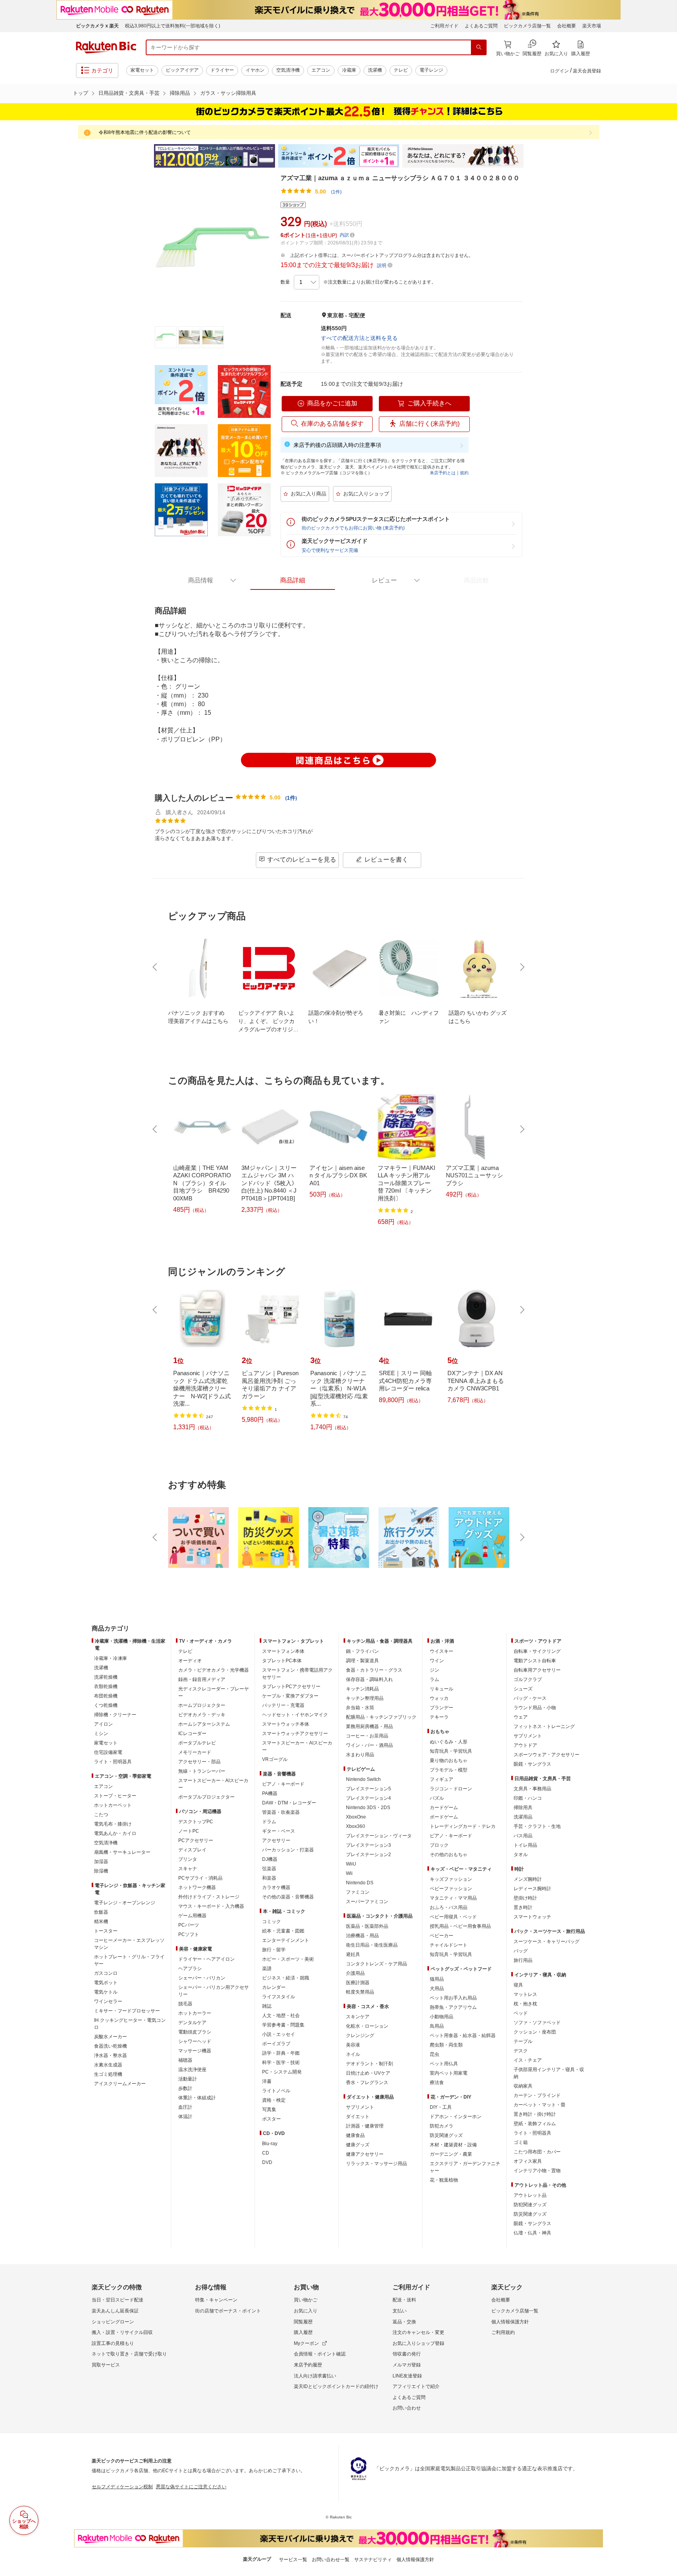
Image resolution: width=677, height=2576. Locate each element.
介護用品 (355, 1973)
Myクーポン (306, 2343)
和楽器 (269, 1878)
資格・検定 (274, 2100)
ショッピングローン (113, 2322)
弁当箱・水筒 (360, 1708)
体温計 (185, 2117)
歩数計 (185, 2088)
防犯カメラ (442, 2126)
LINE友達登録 (407, 2376)
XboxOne (356, 1817)
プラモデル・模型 (449, 1770)
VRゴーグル (275, 1759)
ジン (434, 1670)
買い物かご (306, 2300)
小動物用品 (442, 2017)
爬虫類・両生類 (446, 2045)
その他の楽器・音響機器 (288, 1897)
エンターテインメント (286, 1940)
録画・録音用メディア (202, 1679)
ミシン (101, 1734)
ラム (434, 1679)
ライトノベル (276, 2091)
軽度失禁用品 (360, 1992)
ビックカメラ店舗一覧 (527, 26)
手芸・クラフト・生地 (537, 1826)
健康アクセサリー (365, 2154)
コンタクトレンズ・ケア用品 (377, 1964)
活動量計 (188, 2079)
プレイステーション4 (368, 1798)
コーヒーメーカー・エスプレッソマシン (129, 1944)
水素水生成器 (108, 2065)
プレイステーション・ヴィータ (379, 1836)
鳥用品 (437, 2026)
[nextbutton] (521, 967)
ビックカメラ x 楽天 (97, 26)
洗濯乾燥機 (106, 1677)
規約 (464, 473)
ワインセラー (108, 2001)
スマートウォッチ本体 (286, 1724)
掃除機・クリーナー (115, 1715)
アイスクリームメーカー (120, 2084)
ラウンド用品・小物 (535, 1708)
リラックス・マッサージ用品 (377, 2164)
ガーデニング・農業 (451, 2154)
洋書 (267, 2081)
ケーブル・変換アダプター (290, 1696)
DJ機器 (270, 1859)
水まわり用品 (360, 1755)
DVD (267, 2162)
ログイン (559, 71)
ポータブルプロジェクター (206, 1797)
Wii (349, 1873)
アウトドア (525, 1745)
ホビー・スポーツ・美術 (288, 1959)
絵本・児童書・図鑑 (283, 1931)
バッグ (521, 1951)
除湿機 (101, 1871)
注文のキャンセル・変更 (418, 2332)
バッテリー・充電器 (283, 1705)
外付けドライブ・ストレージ (209, 1897)
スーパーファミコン (367, 1902)
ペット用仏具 (444, 2064)
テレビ (401, 70)
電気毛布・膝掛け (113, 1824)
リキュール (442, 1689)
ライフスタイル (279, 1997)
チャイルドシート (449, 1945)
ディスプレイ (192, 1850)
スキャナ (188, 1869)
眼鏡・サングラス (532, 1764)
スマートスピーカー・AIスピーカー (213, 1784)
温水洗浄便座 (192, 2070)
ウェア (521, 1717)
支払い (400, 2311)
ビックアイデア (182, 70)
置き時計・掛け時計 (535, 2114)
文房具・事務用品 (532, 1789)
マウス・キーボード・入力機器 (211, 1906)
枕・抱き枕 (525, 2004)
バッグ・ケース (530, 1698)
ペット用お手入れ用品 (453, 1998)
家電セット (142, 70)
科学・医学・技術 (281, 2063)
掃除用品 (180, 93)
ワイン (437, 1661)
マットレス (525, 1994)
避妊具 (353, 1954)
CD (266, 2153)
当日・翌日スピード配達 (118, 2300)
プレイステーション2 (368, 1855)
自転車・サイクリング (537, 1651)
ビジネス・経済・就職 (286, 1978)
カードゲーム (444, 1808)
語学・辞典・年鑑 (281, 2053)
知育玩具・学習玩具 (451, 1751)
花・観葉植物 (444, 2180)
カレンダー (274, 1987)
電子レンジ (431, 70)
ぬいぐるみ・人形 (449, 1742)
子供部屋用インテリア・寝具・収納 (549, 2073)
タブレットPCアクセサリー (291, 1687)
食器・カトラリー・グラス (374, 1670)
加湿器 (101, 1862)
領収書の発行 (407, 2354)
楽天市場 (592, 26)
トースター (106, 1931)
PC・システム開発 (282, 2072)
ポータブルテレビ (197, 1743)
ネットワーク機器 (197, 1887)
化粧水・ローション (367, 2026)
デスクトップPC (196, 1822)
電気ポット (106, 1983)
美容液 (353, 2045)
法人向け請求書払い (315, 2376)
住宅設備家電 (108, 1752)
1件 (291, 798)
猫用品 (437, 1979)
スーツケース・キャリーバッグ (547, 1941)
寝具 (518, 1985)
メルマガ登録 (407, 2365)
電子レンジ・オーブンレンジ (125, 1903)
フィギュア (442, 1779)
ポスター (272, 2119)
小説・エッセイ (279, 2034)
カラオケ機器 (276, 1887)
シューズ (523, 1689)
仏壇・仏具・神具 (532, 2233)
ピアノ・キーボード (283, 1784)
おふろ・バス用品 (449, 1907)
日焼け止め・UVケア (368, 2073)
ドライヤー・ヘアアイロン (206, 1959)
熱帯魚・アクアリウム (453, 2007)
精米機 (101, 1922)
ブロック (439, 1845)
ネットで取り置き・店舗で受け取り (129, 2354)
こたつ (101, 1815)
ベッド (521, 2013)
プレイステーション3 (368, 1845)
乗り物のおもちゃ (449, 1761)
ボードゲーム (444, 1817)
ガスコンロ (106, 1973)
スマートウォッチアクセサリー (295, 1734)
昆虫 (434, 2054)
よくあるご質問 (481, 26)
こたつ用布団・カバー (537, 2152)
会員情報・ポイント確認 (320, 2354)
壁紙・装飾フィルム (535, 2124)
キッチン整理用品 (365, 1698)
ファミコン (358, 1892)
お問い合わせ (407, 2408)
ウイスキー (442, 1651)
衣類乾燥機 (106, 1687)
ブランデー (442, 1708)
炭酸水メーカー (110, 2037)
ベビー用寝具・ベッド (453, 1917)
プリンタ (188, 1859)
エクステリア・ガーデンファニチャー (465, 2167)
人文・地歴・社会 (281, 2016)
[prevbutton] (156, 967)
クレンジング (360, 2035)
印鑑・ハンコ (528, 1798)
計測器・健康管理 (365, 2126)
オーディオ (190, 1661)
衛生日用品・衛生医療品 (372, 1945)
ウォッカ (439, 1698)
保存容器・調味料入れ (369, 1679)
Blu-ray (270, 2144)
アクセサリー (276, 1840)
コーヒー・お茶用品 (367, 1736)
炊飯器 (101, 1912)
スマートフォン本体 (283, 1651)
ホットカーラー (195, 2013)
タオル (521, 1855)
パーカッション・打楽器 (288, 1850)
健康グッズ (358, 2145)
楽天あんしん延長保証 (115, 2311)
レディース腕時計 (532, 1889)
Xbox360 (356, 1826)
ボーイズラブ (276, 2044)
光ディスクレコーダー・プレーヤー (214, 1692)
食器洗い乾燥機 (110, 2046)
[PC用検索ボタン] (479, 47)
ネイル (353, 2054)
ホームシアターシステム (204, 1724)
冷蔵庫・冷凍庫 (110, 1658)
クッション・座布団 (535, 2032)
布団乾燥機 (106, 1696)
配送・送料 (404, 2300)
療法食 (437, 2082)
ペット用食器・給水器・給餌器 (463, 2035)
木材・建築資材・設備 (453, 2145)
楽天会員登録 (587, 71)
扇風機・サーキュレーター (122, 1852)
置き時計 (523, 1907)
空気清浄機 (288, 70)
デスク (521, 2051)
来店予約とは (443, 473)
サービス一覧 (293, 2560)
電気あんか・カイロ (115, 1833)
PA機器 (270, 1793)
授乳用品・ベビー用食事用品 (460, 1926)
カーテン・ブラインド (537, 2095)
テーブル (523, 2041)
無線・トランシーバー (202, 1771)
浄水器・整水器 (110, 2055)
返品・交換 (404, 2322)
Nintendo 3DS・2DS (368, 1808)
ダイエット (358, 2117)
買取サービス (106, 2365)
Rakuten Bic (106, 47)
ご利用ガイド (444, 26)
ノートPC (189, 1831)
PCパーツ (189, 1925)
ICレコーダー (192, 1734)
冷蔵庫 (349, 70)
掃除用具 (523, 1808)
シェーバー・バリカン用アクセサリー (214, 1991)
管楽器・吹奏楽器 (281, 1812)
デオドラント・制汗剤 (369, 2064)
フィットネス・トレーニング (544, 1726)
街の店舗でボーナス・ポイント (228, 2311)
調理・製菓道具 (362, 1661)
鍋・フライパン (362, 1651)
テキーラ (439, 1717)
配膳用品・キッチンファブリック (381, 1717)
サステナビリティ (373, 2560)
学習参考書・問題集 (283, 2025)
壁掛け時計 (525, 1898)
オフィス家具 (528, 2161)
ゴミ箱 (521, 2142)
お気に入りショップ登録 (418, 2343)
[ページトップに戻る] (666, 1613)
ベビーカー (442, 1936)
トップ (81, 93)
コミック (272, 1922)
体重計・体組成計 (197, 2098)
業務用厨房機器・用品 (369, 1726)
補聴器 (185, 2060)
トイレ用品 (525, 1845)
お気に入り (306, 2311)
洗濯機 (375, 70)
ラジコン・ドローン (451, 1789)
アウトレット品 (530, 2195)
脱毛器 (185, 2004)
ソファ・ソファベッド (537, 2023)
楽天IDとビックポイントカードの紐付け (336, 2386)
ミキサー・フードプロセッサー (127, 2011)
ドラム (269, 1822)
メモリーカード (195, 1752)
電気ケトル (106, 1992)
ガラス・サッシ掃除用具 (228, 93)
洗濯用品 (523, 1817)
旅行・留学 (274, 1950)
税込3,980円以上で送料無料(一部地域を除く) (173, 26)
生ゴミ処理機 (108, 2074)
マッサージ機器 (195, 2051)
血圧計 (185, 2107)
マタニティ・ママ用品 (453, 1898)
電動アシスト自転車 (535, 1661)
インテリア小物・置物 (537, 2171)
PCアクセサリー (196, 1840)
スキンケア (358, 2017)
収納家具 (523, 2086)
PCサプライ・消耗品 (200, 1878)
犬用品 (437, 1988)
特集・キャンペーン (216, 2300)
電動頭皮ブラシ (195, 2032)
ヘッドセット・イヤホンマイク (295, 1715)
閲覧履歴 (303, 2322)
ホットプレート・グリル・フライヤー (129, 1960)
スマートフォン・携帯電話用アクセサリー (297, 1674)
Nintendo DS (360, 1883)
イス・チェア (528, 2060)
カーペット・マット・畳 (539, 2105)
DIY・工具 (441, 2107)
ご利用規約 (503, 2332)
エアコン (321, 70)
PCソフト (189, 1934)
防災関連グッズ (446, 2135)
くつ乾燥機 (106, 1705)
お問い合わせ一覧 (331, 2560)
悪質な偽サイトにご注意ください (191, 2487)
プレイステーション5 (368, 1789)
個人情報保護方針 (510, 2322)
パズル (437, 1798)
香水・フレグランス (367, 2082)
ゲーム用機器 (192, 1916)
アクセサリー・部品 (199, 1762)
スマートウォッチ (532, 1917)
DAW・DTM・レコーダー (289, 1803)
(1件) (336, 192)
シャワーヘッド (195, 2041)
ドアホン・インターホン (456, 2117)
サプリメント (360, 2107)
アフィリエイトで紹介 (416, 2386)
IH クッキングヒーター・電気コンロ (130, 2024)
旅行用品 (523, 1960)
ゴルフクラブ (528, 1679)
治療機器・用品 (362, 1936)
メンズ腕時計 (528, 1879)
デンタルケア (192, 2023)
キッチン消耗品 (362, 1689)
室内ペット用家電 (449, 2073)
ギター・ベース (279, 1831)
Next (530, 156)
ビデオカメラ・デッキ (202, 1715)
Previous (147, 156)
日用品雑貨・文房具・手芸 (129, 93)
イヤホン (255, 70)
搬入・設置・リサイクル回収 (122, 2332)
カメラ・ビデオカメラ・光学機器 (214, 1670)
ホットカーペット (113, 1805)
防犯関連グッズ (530, 2205)
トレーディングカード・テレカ (463, 1826)
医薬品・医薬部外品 (367, 1926)
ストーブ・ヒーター (115, 1796)
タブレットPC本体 (282, 1661)
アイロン (103, 1724)
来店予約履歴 (308, 2365)
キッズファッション (451, 1879)
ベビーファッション (451, 1889)
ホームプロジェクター (202, 1705)
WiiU (351, 1864)
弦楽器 (269, 1869)
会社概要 (567, 26)
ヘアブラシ (190, 1969)
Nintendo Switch (363, 1779)
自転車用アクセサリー (537, 1670)
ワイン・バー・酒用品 (369, 1745)
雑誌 (267, 2006)
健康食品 (355, 2135)
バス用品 (523, 1836)
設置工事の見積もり (113, 2343)
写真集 (269, 2110)
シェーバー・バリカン (202, 1978)
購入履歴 (303, 2332)
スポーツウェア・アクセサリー (547, 1755)
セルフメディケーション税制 (122, 2487)
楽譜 (267, 1969)
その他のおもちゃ (449, 1855)
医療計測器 (358, 1983)
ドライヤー (222, 70)
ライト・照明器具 (113, 1762)
